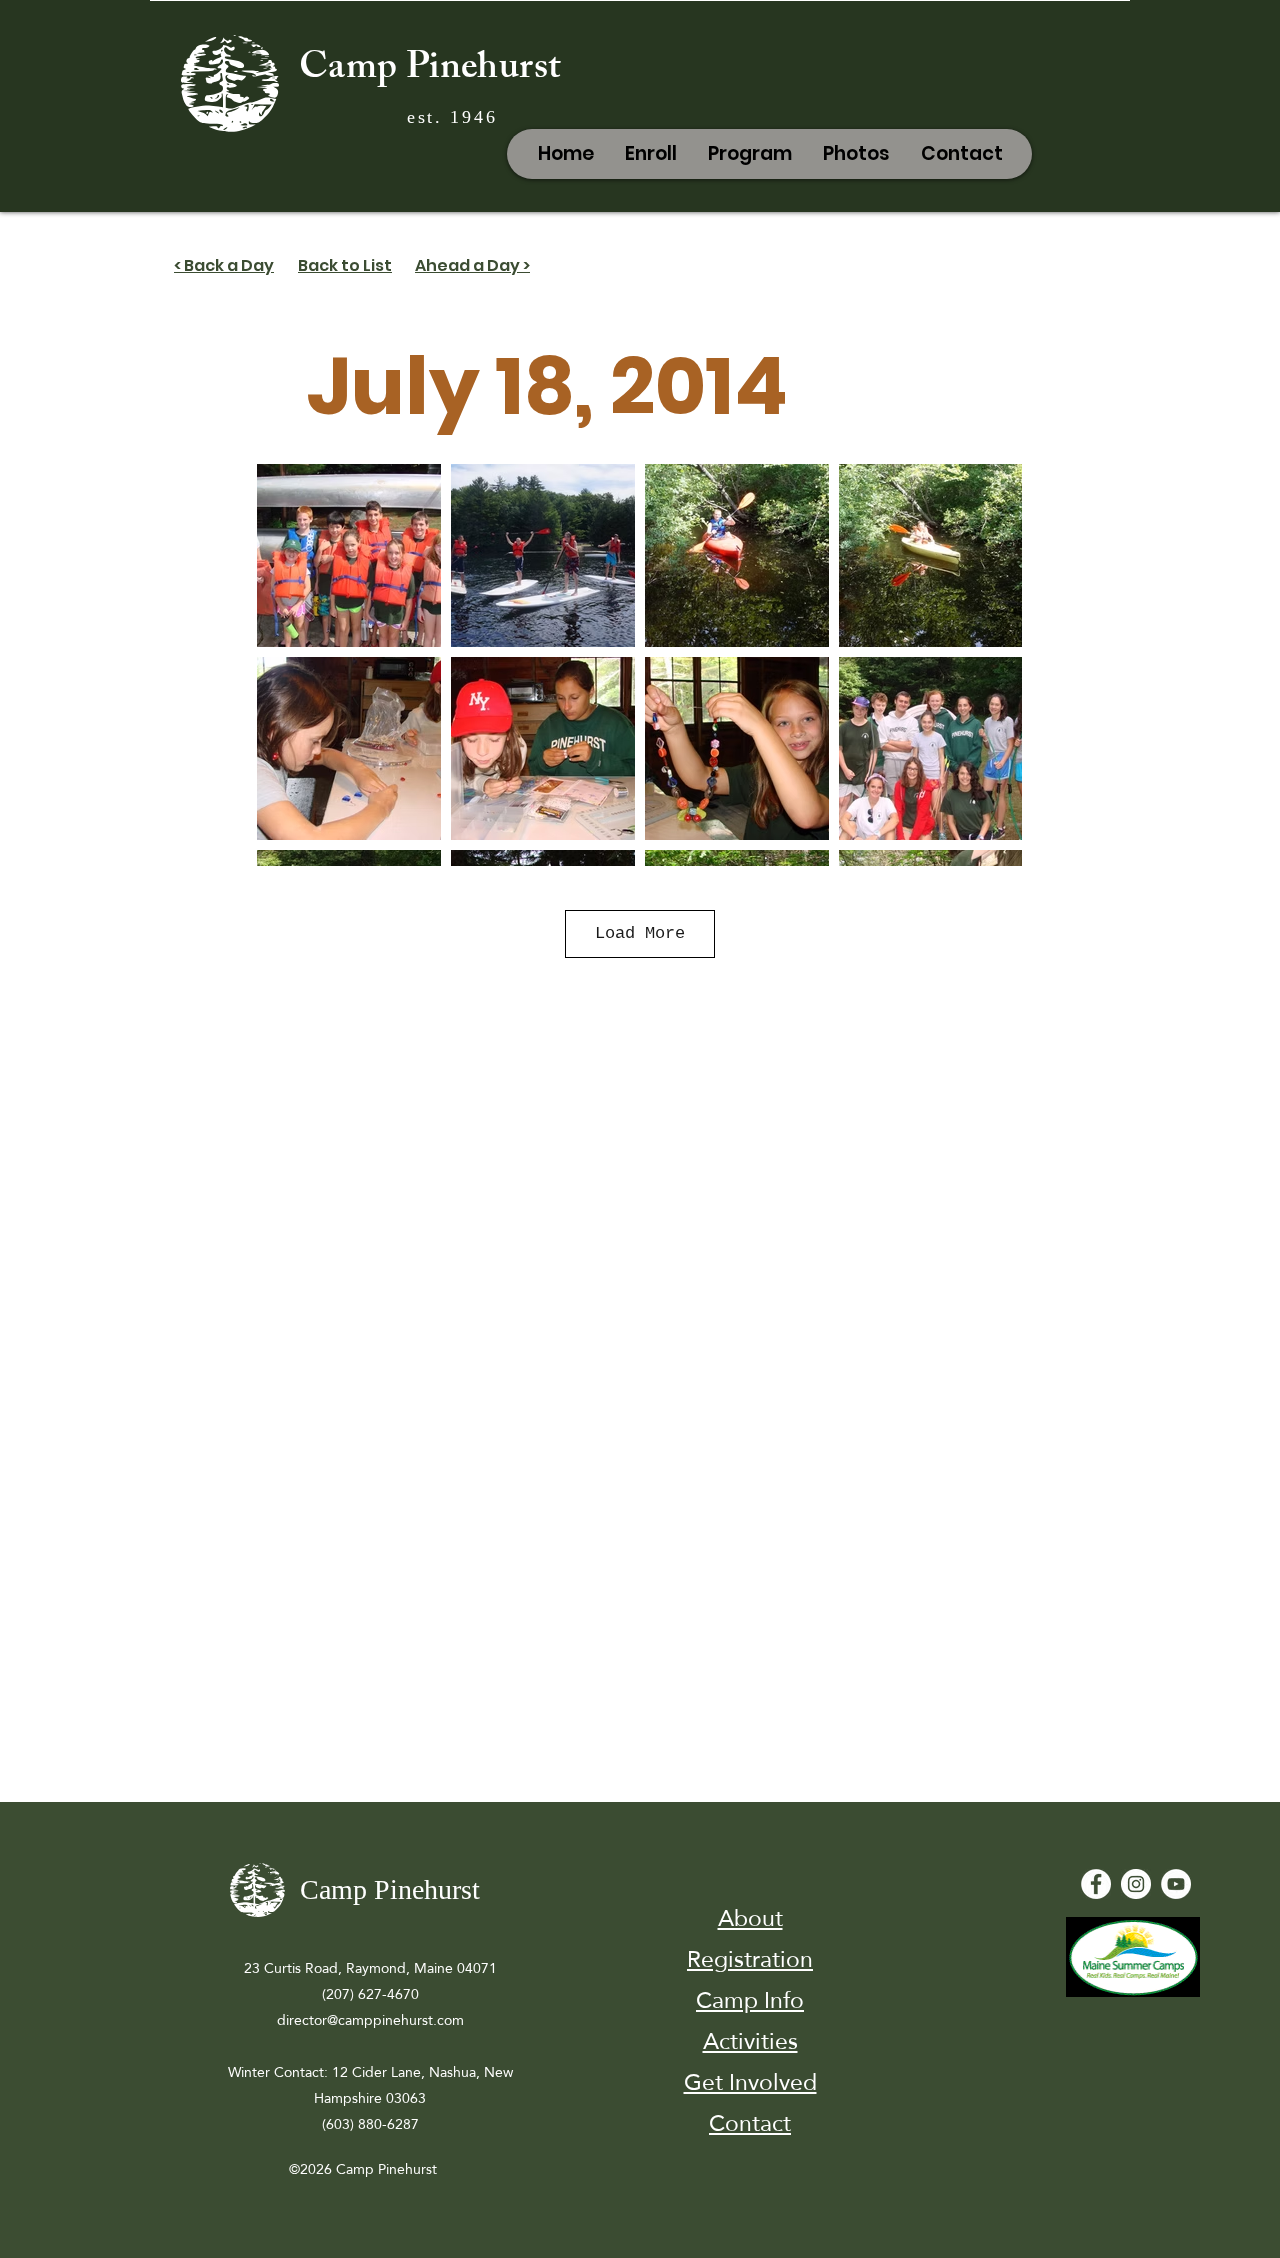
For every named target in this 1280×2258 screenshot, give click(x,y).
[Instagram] (1136, 1884)
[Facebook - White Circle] (1096, 1884)
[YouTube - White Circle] (1176, 1884)
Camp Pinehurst (430, 71)
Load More (640, 933)
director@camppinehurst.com (370, 2020)
